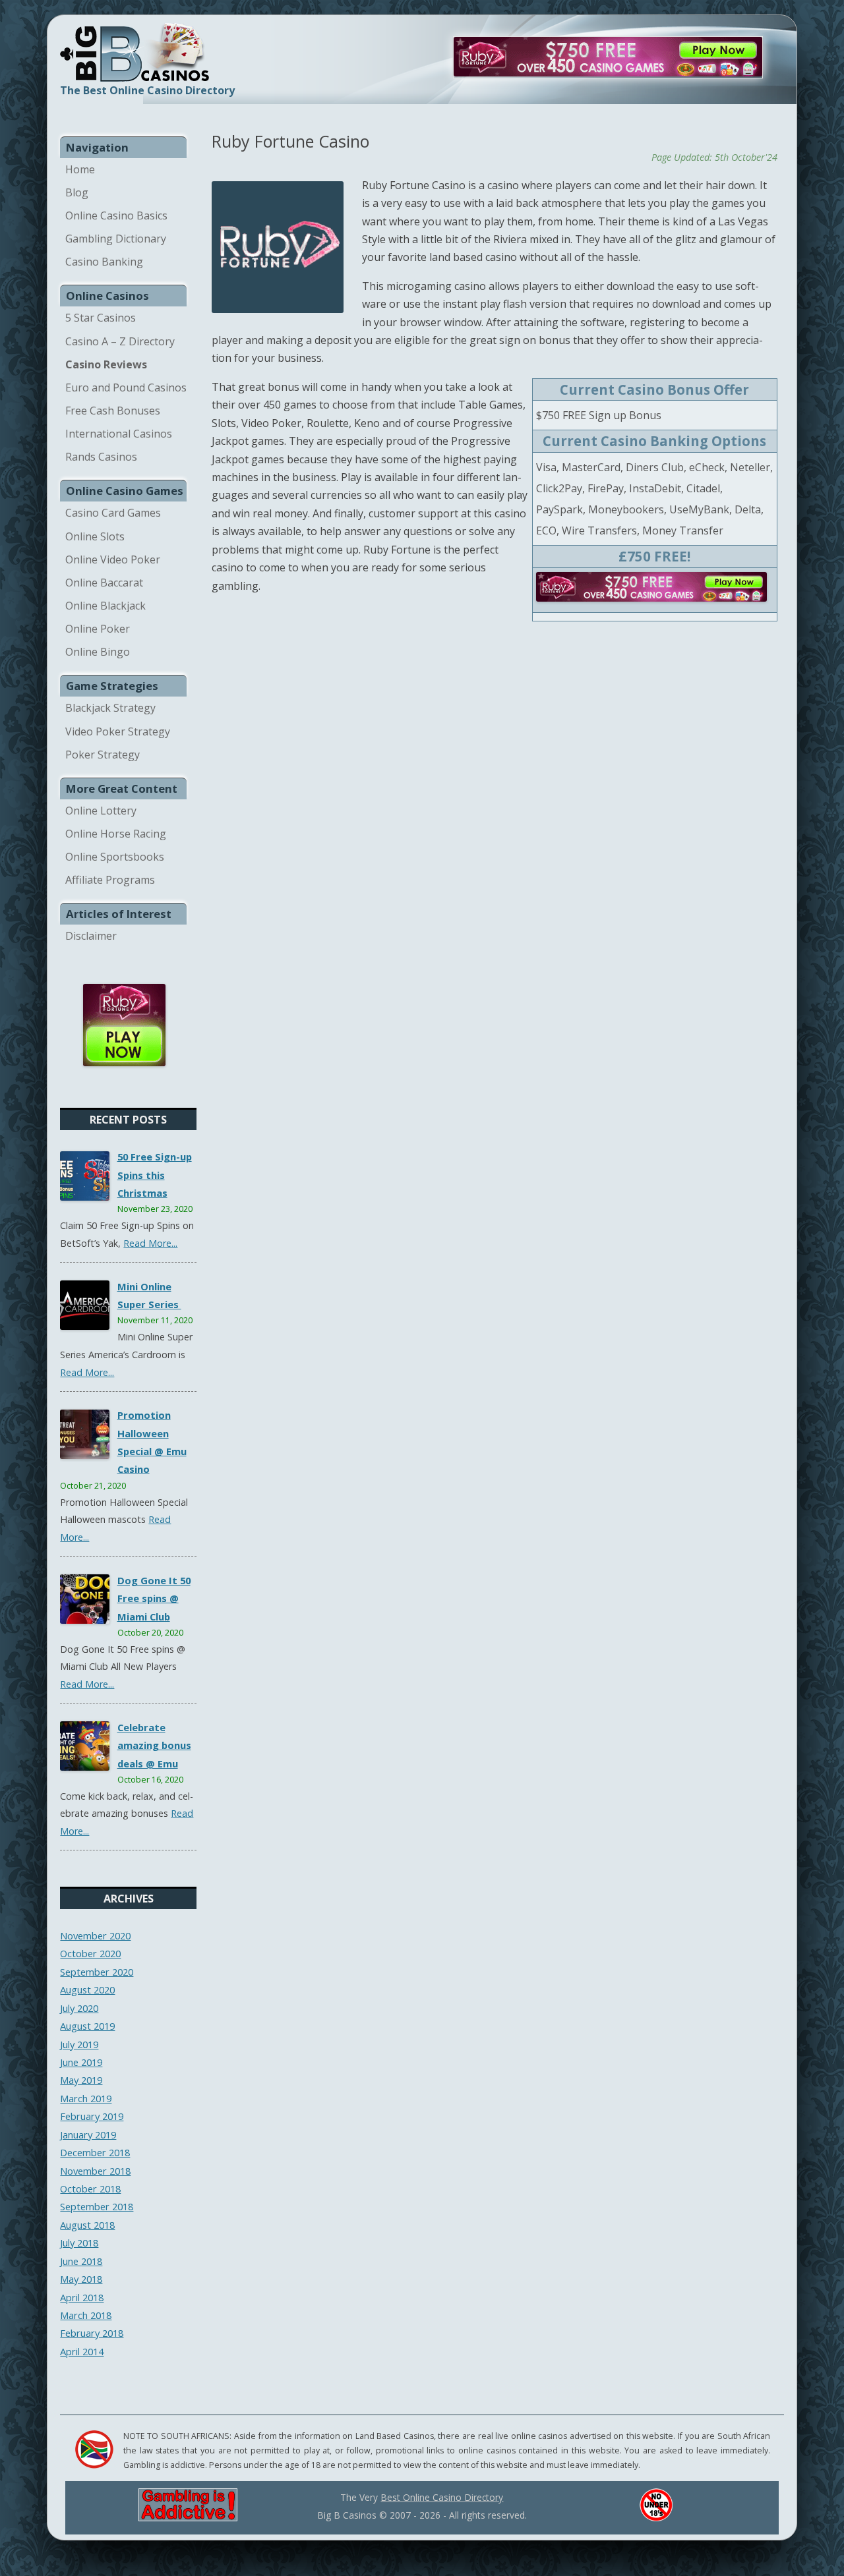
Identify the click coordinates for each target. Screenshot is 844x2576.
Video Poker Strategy (118, 731)
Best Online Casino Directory (442, 2497)
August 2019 (87, 2026)
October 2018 (90, 2189)
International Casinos (119, 434)
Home (80, 169)
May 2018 (81, 2279)
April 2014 (82, 2351)
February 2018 (92, 2333)
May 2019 (81, 2080)
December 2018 (95, 2152)
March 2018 (86, 2315)
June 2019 (81, 2062)
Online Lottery (101, 811)
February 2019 (92, 2116)
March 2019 (86, 2098)
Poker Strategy (103, 755)
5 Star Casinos (101, 318)
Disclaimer (91, 936)
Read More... (150, 1243)
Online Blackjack (105, 606)
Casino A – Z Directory (120, 341)
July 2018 (79, 2243)
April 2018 (82, 2297)
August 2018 (87, 2225)
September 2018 (97, 2206)
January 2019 (88, 2134)
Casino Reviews (106, 364)
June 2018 (81, 2261)
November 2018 (95, 2171)
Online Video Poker (113, 559)
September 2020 (97, 1972)
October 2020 (90, 1953)
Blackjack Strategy (110, 708)
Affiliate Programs (110, 880)
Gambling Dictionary (116, 239)
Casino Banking (104, 262)
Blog (77, 192)
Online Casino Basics (116, 215)
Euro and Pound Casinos (126, 387)
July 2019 (79, 2044)
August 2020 (87, 1989)
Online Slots (95, 536)
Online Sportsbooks (115, 857)
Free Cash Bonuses (113, 411)
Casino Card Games (113, 513)
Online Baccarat (104, 583)
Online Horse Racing (116, 834)
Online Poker (98, 629)
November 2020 (95, 1935)
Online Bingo (98, 652)
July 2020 (79, 2008)
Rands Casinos (101, 457)
